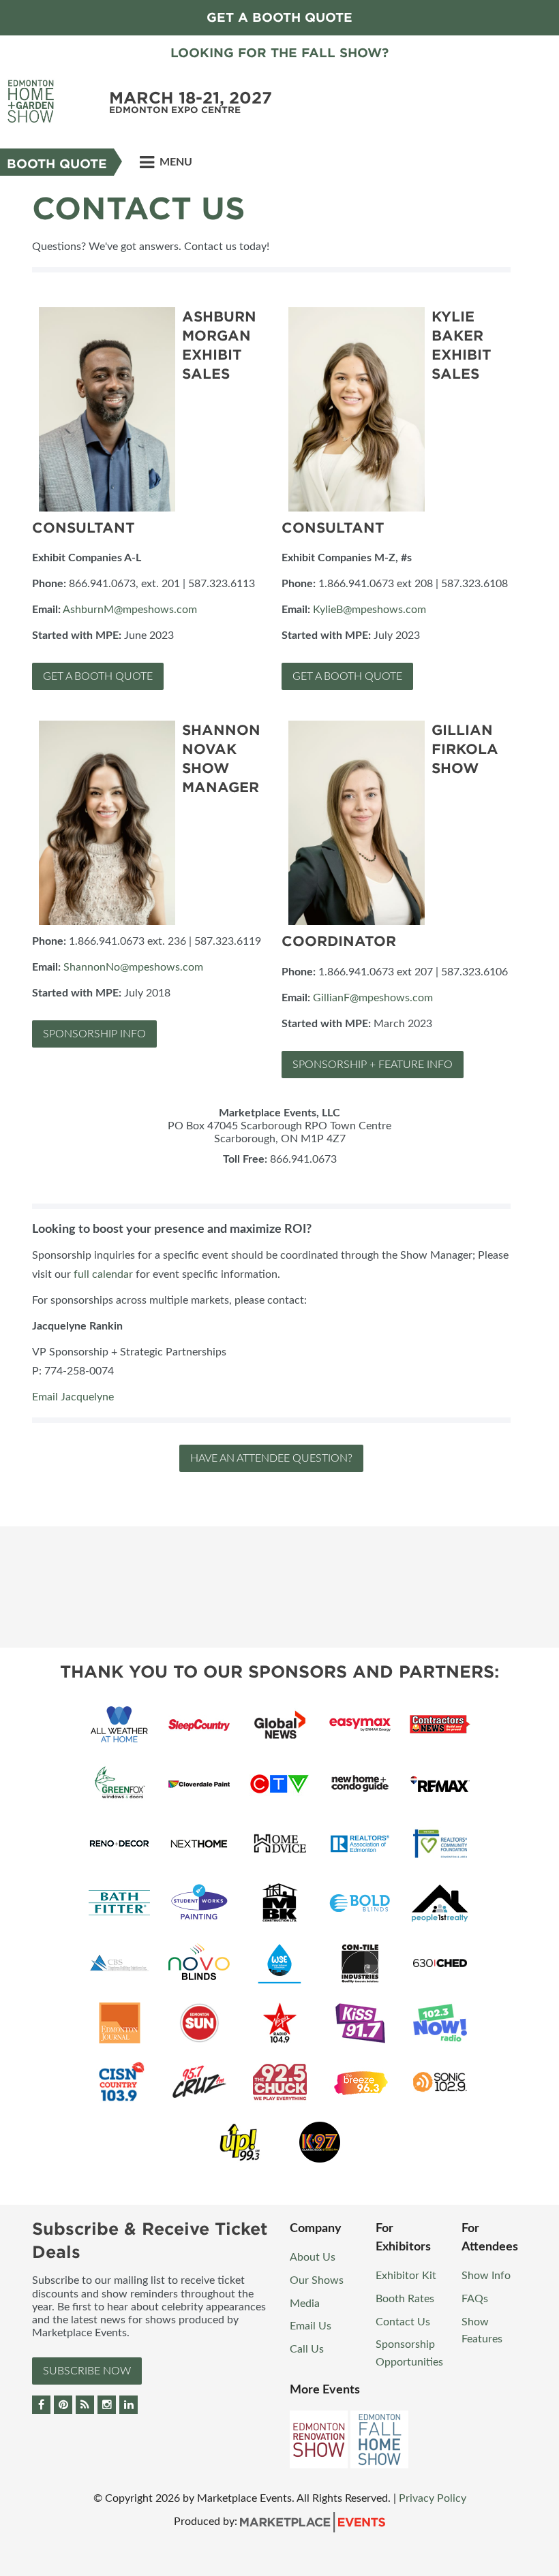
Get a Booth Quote (279, 17)
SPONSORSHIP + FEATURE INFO (373, 1065)
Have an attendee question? (271, 1458)
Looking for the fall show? (279, 53)
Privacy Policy (433, 2498)
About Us (313, 2257)
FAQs (475, 2299)
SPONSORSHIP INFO (94, 1034)
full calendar (103, 1274)
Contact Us (403, 2322)
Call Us (307, 2349)
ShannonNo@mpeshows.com (133, 967)
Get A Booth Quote (98, 676)
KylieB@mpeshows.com (369, 610)
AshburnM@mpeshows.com (130, 610)
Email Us (311, 2326)
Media (305, 2304)
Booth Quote (57, 164)
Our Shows (317, 2280)
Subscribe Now (87, 2371)
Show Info (486, 2276)
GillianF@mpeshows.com (373, 998)
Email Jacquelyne (73, 1397)
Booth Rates (405, 2299)
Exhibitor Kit (406, 2276)
